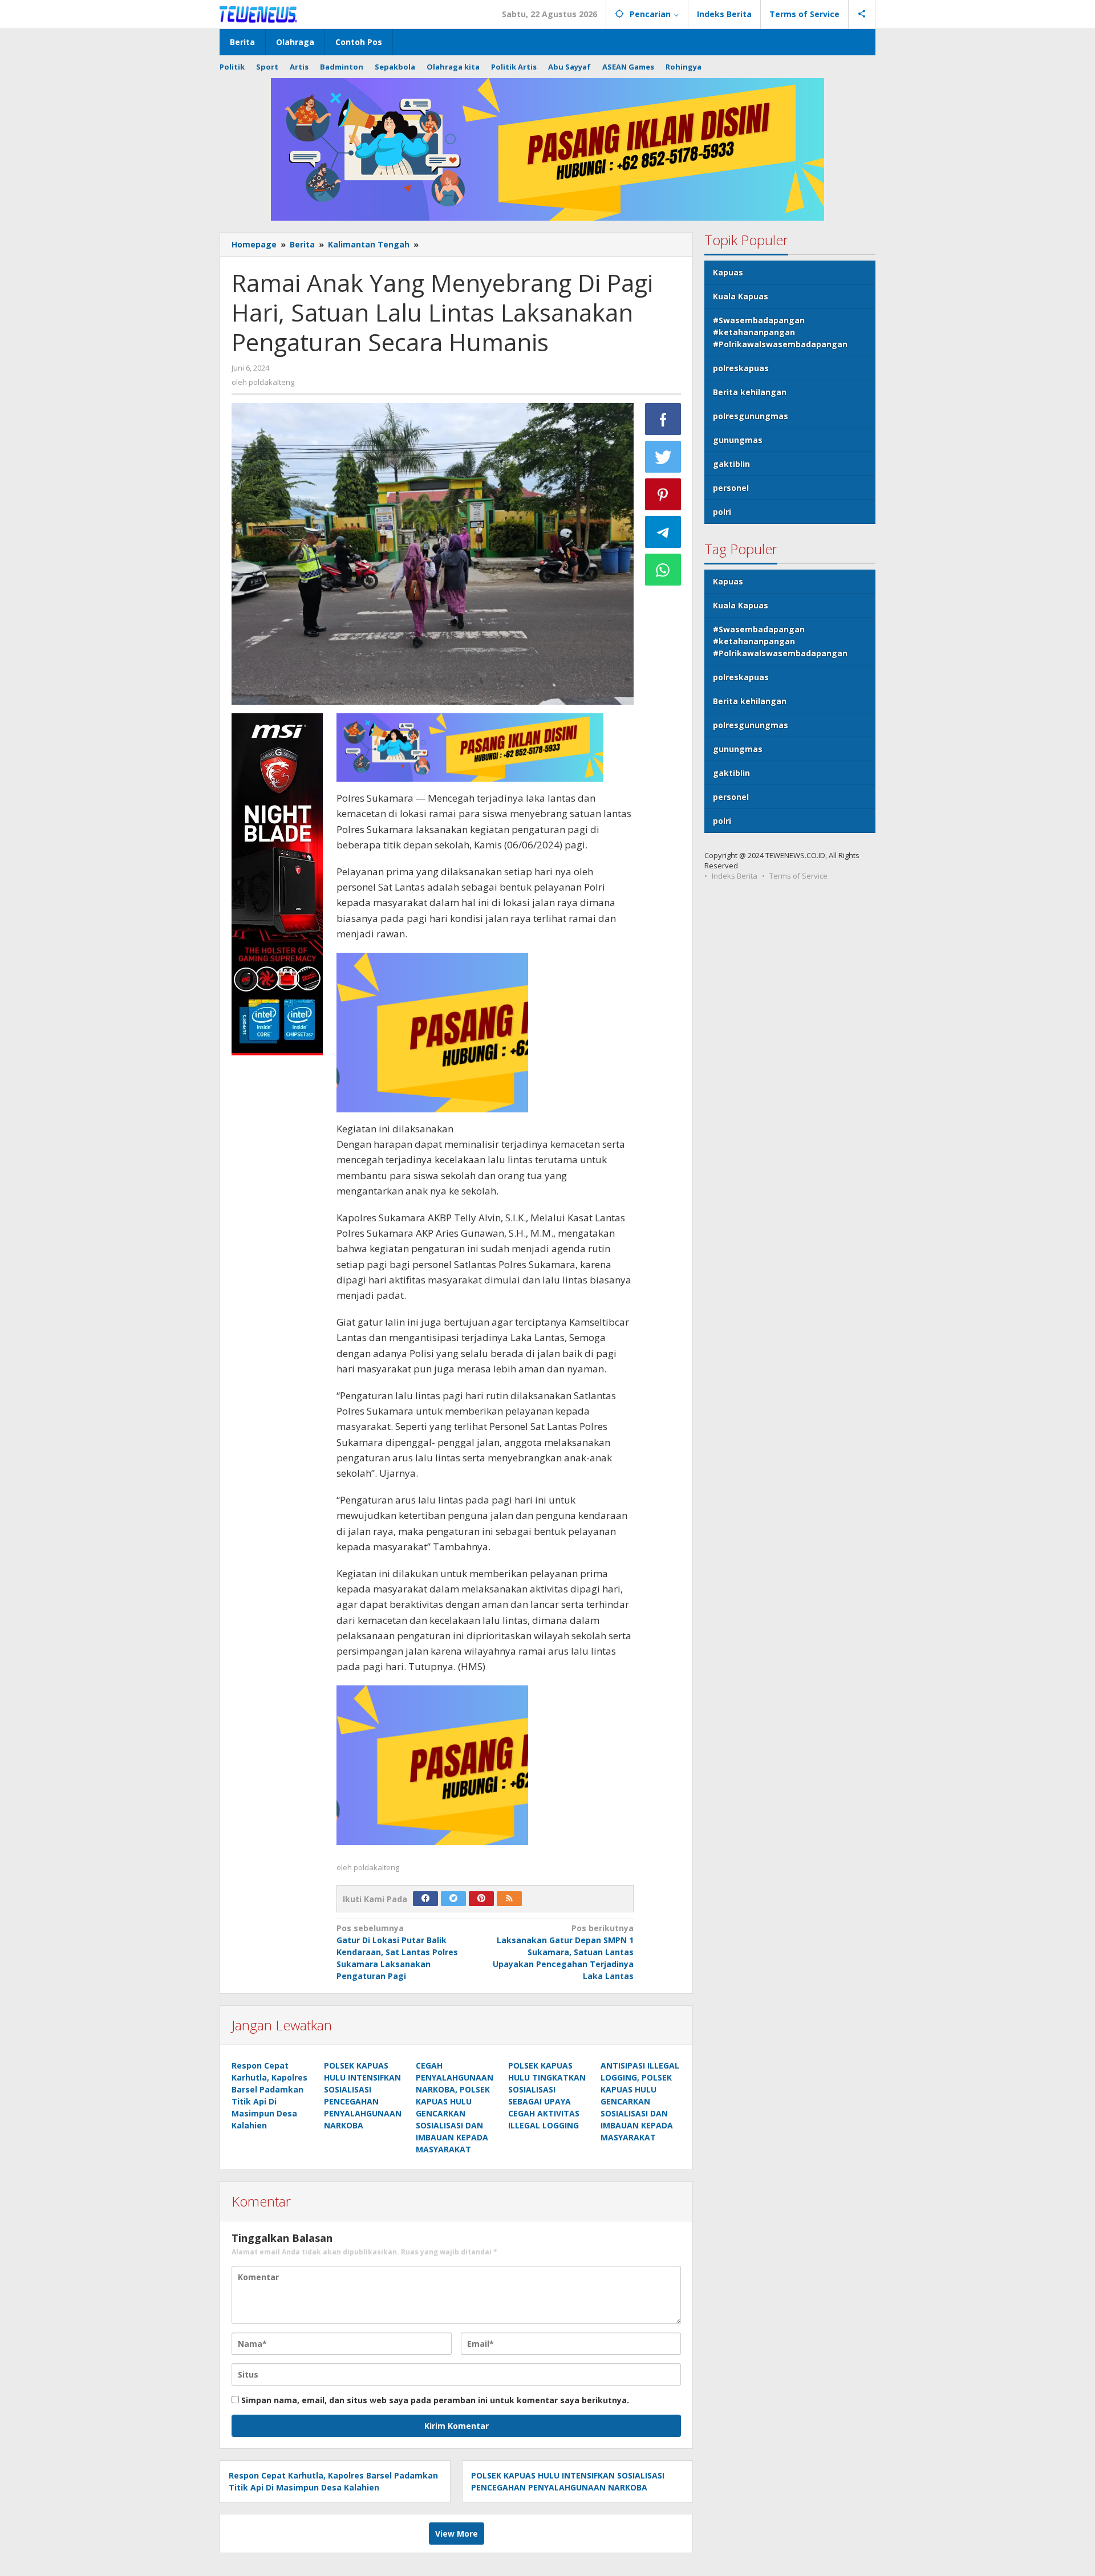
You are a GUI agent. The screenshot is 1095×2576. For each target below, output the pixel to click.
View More (457, 2534)
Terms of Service (798, 876)
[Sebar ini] (663, 419)
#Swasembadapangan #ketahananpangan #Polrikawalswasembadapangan (780, 332)
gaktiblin (731, 464)
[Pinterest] (481, 1899)
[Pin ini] (663, 494)
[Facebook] (425, 1899)
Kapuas (728, 272)
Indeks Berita (735, 876)
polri (722, 512)
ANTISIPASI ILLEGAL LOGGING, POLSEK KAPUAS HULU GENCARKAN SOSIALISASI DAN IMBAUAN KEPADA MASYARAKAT (640, 2101)
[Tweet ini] (663, 457)
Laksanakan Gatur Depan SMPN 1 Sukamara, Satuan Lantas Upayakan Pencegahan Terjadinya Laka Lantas (563, 1952)
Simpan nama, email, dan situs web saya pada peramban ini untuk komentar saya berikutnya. (435, 2400)
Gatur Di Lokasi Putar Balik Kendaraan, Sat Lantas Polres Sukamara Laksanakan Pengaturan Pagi (397, 1952)
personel (731, 488)
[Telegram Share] (663, 532)
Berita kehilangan (750, 392)
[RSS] (509, 1899)
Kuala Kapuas (741, 296)
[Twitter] (453, 1899)
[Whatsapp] (663, 570)
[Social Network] (862, 14)
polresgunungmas (751, 416)
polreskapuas (741, 368)
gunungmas (738, 440)
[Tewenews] (259, 14)
